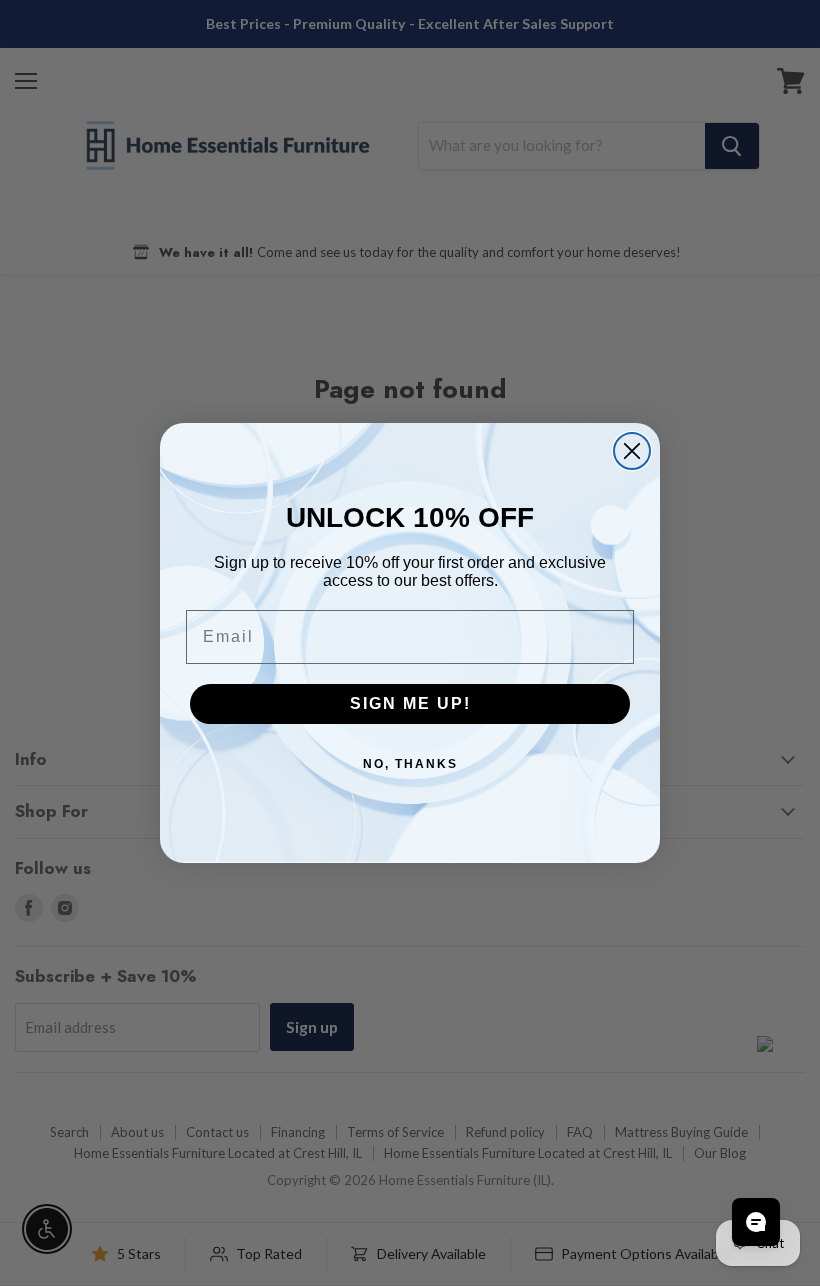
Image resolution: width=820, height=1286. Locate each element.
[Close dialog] (632, 451)
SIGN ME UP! (410, 703)
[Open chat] (756, 1222)
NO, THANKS (410, 764)
